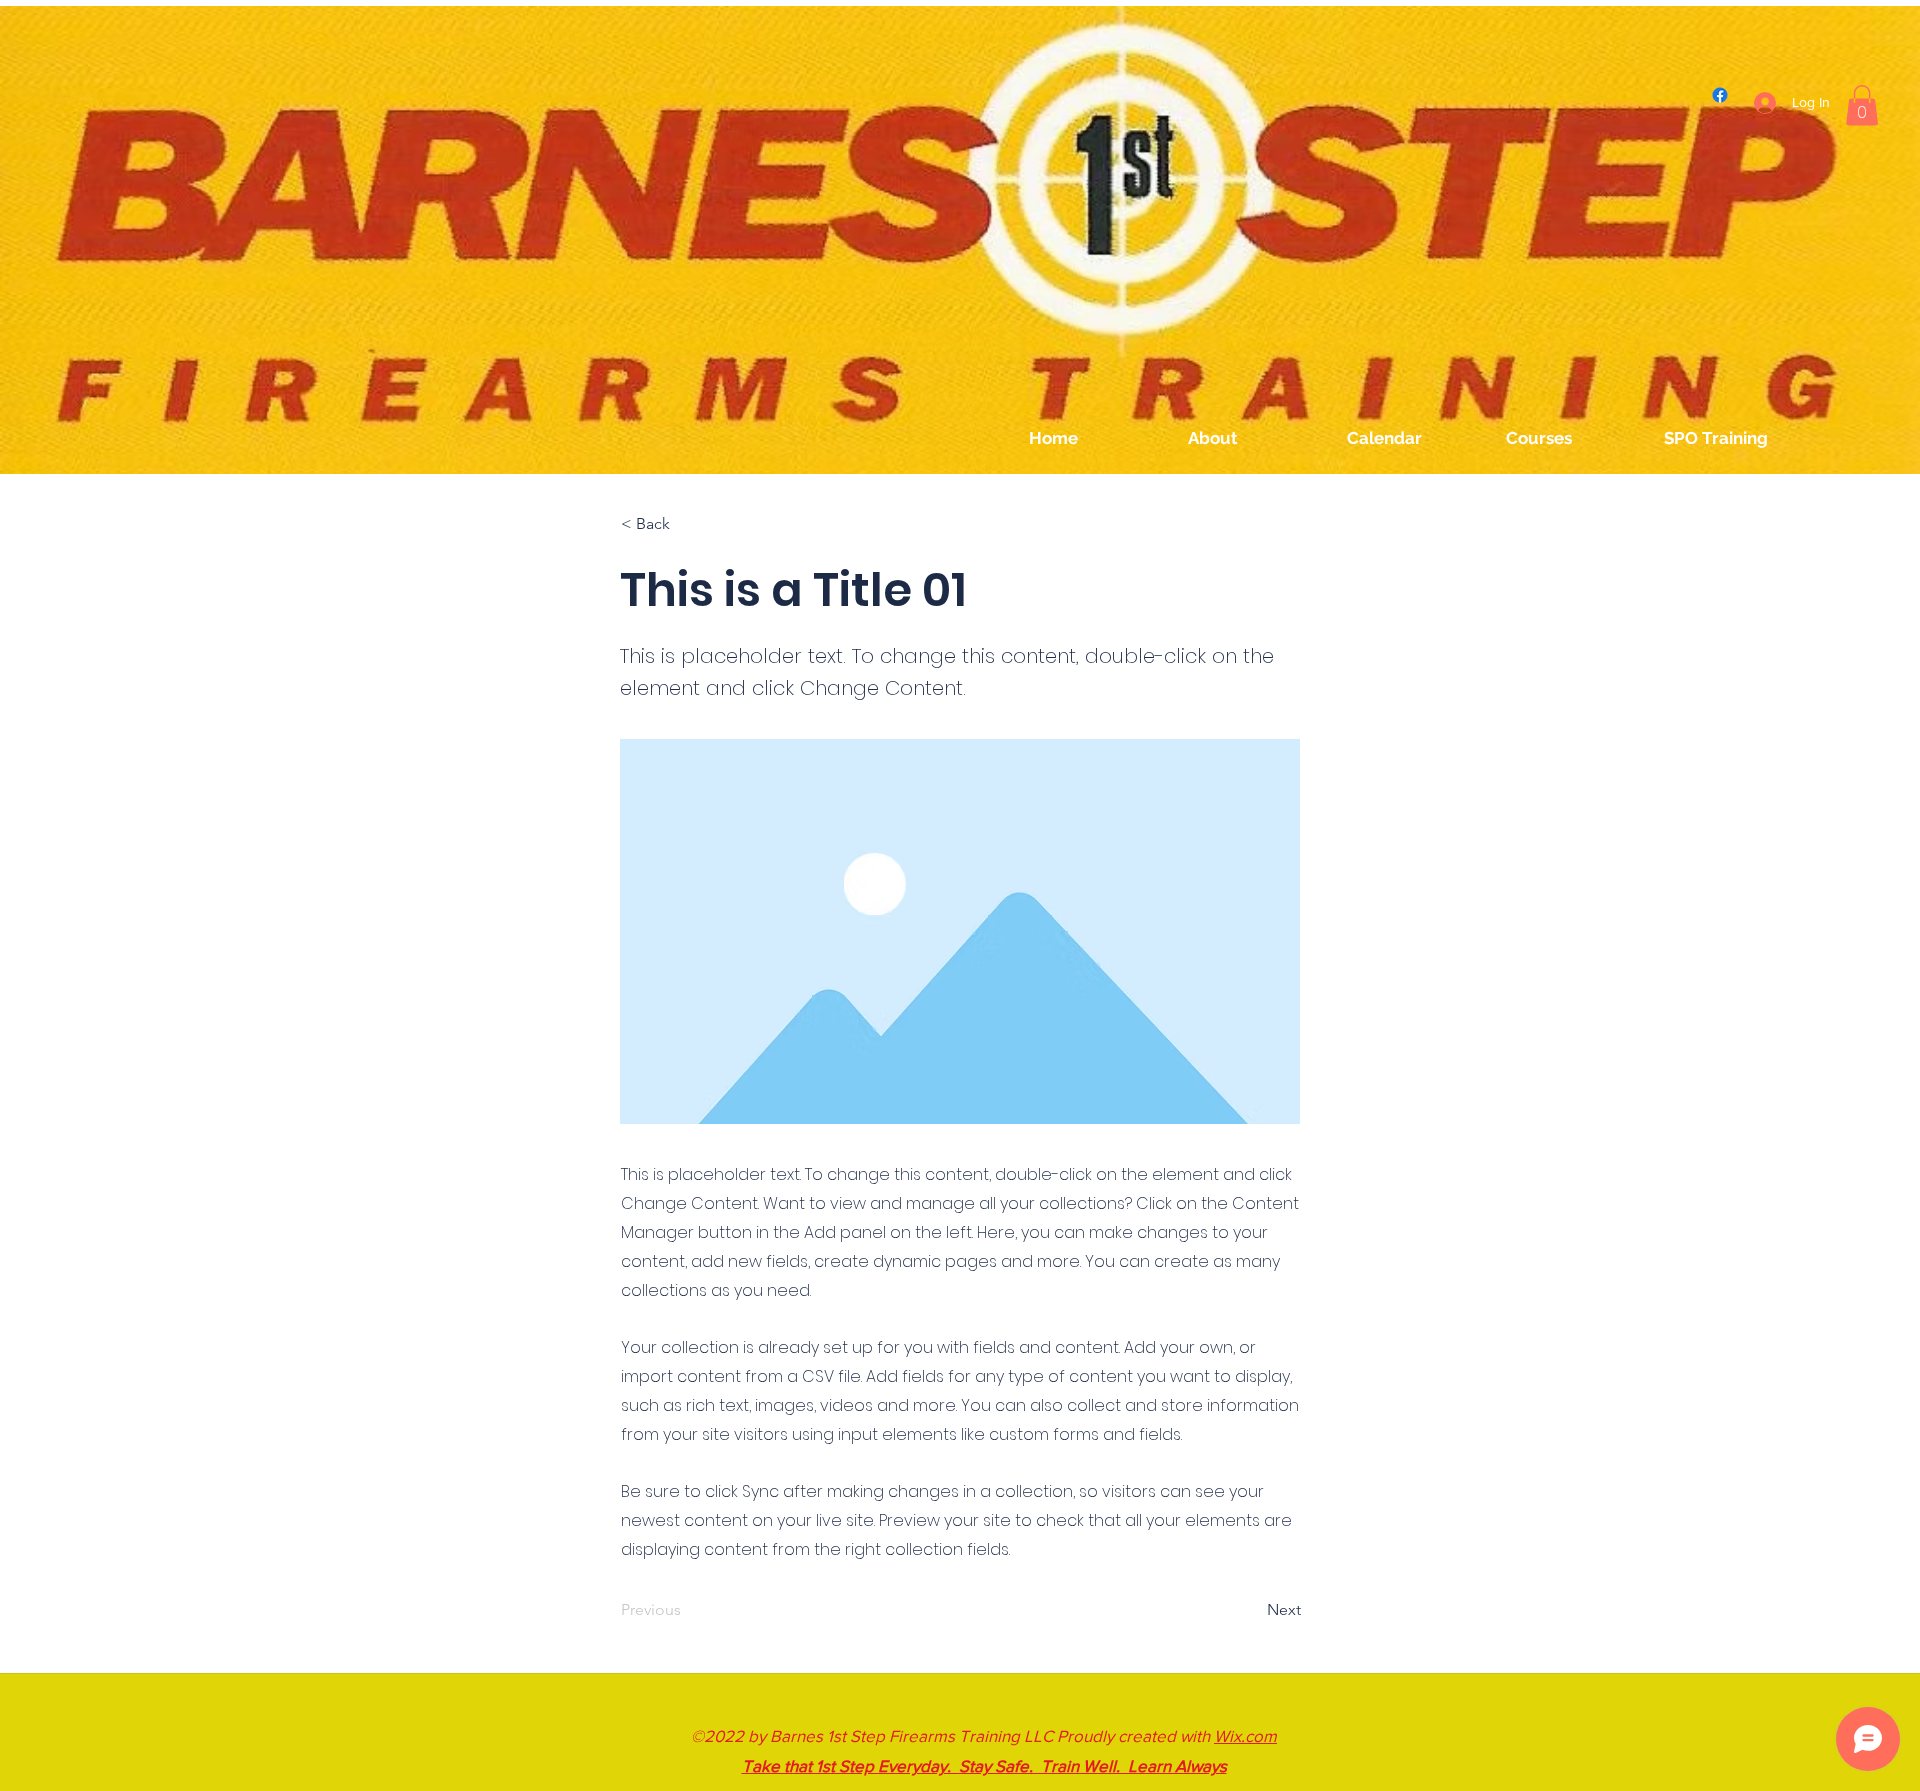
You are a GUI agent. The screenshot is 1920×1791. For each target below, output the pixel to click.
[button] (1862, 105)
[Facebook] (1720, 95)
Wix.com (1245, 1735)
